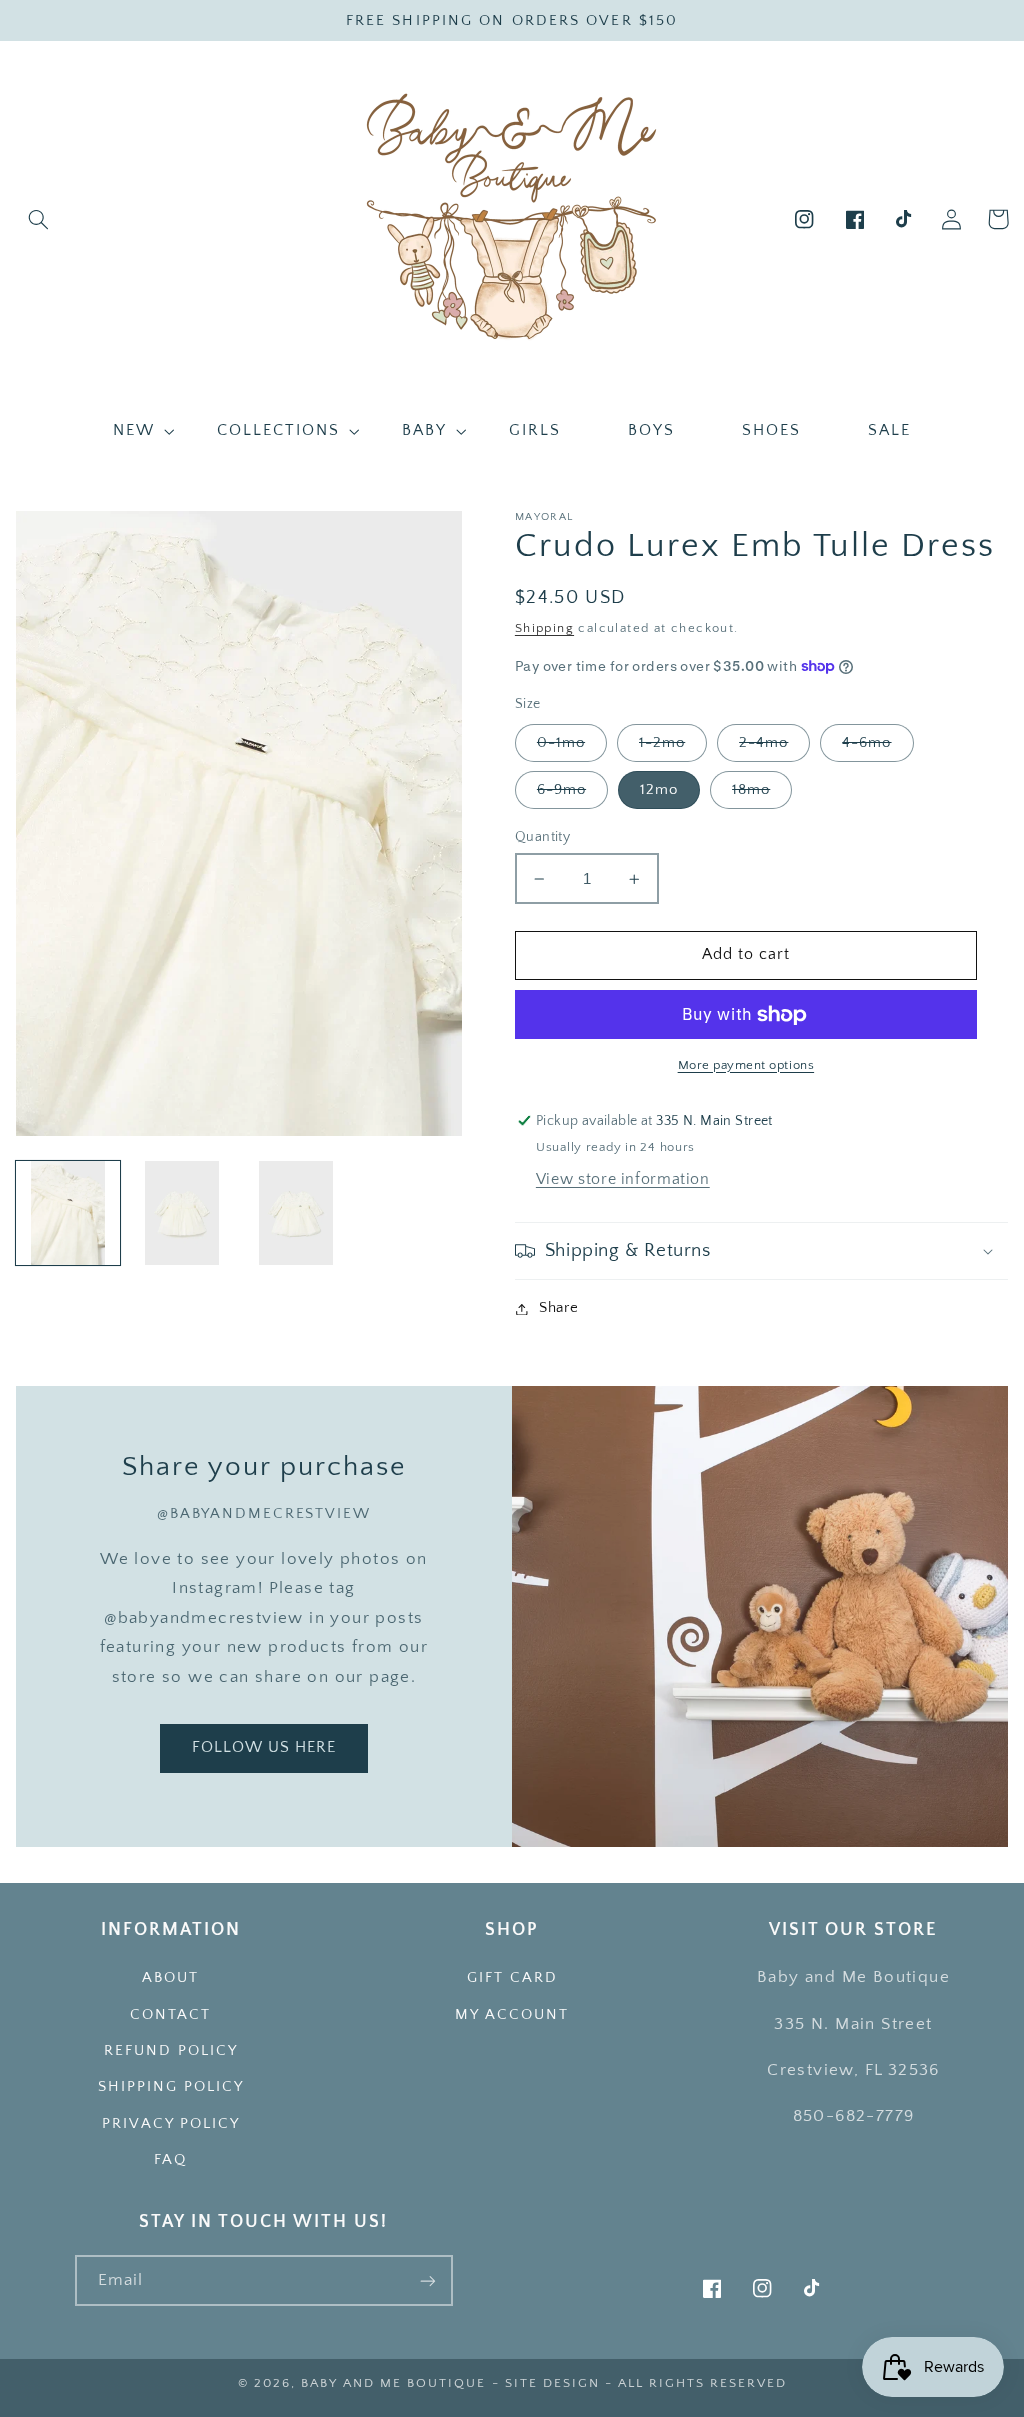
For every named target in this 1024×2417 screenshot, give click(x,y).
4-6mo (866, 743)
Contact (170, 2015)
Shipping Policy (171, 2087)
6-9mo (561, 790)
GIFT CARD (512, 1978)
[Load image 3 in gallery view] (296, 1213)
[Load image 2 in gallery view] (182, 1213)
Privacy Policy (171, 2124)
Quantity (542, 837)
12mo (659, 790)
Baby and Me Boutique (393, 2383)
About (170, 1978)
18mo (751, 790)
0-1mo (561, 743)
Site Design (552, 2383)
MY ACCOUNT (512, 2015)
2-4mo (763, 743)
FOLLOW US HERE (264, 1747)
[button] (39, 219)
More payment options (746, 1065)
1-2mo (662, 743)
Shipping (544, 628)
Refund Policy (171, 2051)
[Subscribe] (428, 2280)
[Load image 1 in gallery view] (68, 1213)
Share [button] (558, 1308)
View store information (623, 1179)
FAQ (170, 2160)
